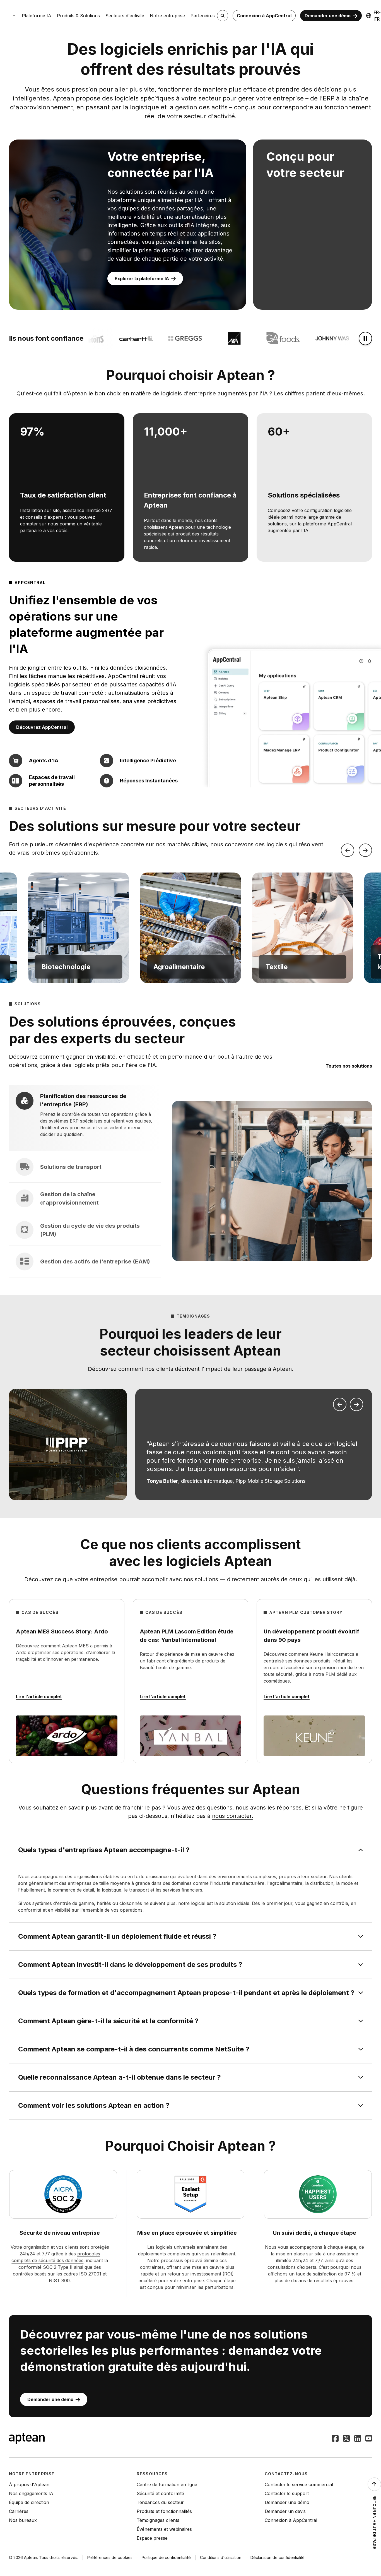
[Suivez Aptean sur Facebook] (335, 2439)
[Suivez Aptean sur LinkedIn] (358, 2439)
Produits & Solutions (78, 16)
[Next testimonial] (356, 1404)
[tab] (85, 1118)
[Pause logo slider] (365, 338)
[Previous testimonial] (340, 1404)
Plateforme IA (37, 16)
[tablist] (85, 1181)
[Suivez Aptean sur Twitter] (346, 2439)
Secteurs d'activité (125, 16)
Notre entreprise (167, 16)
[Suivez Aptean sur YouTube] (369, 2439)
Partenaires (203, 16)
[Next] (365, 850)
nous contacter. (233, 1816)
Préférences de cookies (110, 2557)
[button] (78, 928)
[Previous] (348, 850)
